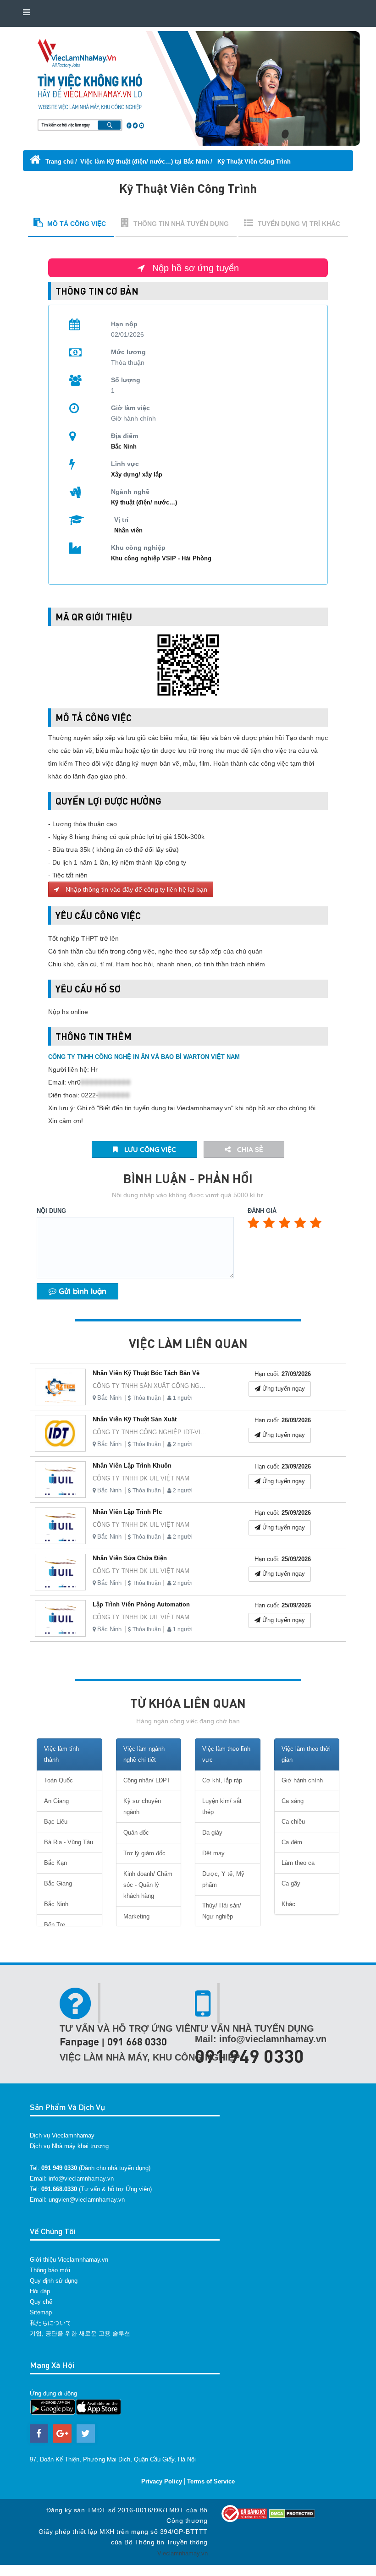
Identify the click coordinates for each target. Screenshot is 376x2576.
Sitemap (41, 2312)
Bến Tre (55, 1925)
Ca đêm (292, 1842)
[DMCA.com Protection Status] (292, 2513)
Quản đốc (136, 1833)
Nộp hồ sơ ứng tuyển (194, 268)
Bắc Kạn (55, 1863)
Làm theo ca (298, 1863)
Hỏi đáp (40, 2291)
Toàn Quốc (58, 1780)
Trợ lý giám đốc (144, 1853)
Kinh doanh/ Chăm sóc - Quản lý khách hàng (148, 1885)
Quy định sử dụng (54, 2281)
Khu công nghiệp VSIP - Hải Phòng (161, 558)
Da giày (212, 1833)
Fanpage (79, 2042)
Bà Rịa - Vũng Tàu (69, 1842)
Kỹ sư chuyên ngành (142, 1806)
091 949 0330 (249, 2055)
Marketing (136, 1916)
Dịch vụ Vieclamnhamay (62, 2135)
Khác (288, 1904)
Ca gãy (291, 1883)
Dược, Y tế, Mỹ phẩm (223, 1879)
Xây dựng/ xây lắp (137, 474)
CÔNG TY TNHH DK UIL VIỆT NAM (141, 1478)
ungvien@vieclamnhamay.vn (87, 2200)
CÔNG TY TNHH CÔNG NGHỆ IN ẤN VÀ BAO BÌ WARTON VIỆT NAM (144, 1057)
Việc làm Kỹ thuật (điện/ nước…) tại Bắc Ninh (145, 162)
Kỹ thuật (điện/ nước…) (144, 502)
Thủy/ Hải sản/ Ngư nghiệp (222, 1911)
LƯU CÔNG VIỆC (149, 1149)
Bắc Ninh (109, 1398)
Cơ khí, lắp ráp (222, 1780)
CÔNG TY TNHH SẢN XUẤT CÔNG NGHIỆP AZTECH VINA (174, 1386)
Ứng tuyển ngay (283, 1389)
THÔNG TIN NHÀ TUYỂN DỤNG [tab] (181, 224)
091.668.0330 (59, 2189)
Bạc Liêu (56, 1822)
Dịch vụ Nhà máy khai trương (69, 2146)
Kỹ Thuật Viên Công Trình (253, 162)
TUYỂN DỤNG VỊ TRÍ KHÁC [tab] (299, 224)
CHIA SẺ (249, 1149)
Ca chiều (293, 1822)
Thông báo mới (50, 2270)
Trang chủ (59, 162)
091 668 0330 (137, 2042)
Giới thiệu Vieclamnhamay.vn (69, 2260)
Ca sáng (293, 1801)
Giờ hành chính (302, 1780)
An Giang (56, 1801)
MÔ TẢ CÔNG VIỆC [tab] (77, 224)
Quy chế (41, 2302)
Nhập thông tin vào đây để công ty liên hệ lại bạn (135, 889)
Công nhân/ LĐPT (147, 1780)
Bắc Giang (58, 1883)
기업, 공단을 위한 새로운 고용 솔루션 (80, 2333)
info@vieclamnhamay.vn (81, 2179)
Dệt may (213, 1853)
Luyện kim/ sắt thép (222, 1806)
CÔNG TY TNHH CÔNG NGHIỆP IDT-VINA (151, 1432)
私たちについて (51, 2323)
